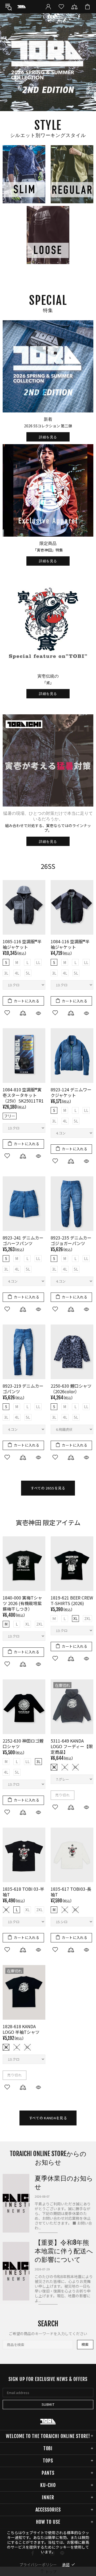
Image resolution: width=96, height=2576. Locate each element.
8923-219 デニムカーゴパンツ (23, 1389)
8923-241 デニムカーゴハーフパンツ (23, 1241)
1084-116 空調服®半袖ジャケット (70, 944)
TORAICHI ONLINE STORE (22, 7)
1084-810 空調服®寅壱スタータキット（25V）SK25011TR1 (23, 1095)
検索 (85, 2344)
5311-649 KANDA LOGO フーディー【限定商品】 (72, 1746)
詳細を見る (48, 694)
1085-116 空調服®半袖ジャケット (22, 944)
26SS (48, 866)
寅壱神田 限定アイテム (48, 1522)
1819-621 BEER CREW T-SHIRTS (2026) (72, 1601)
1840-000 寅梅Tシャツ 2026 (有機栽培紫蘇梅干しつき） (22, 1603)
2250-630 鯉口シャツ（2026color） (71, 1389)
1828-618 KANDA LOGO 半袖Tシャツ (21, 2029)
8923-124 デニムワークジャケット (71, 1092)
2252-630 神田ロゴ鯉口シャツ (23, 1744)
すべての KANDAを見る (48, 2118)
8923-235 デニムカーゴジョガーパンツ (71, 1241)
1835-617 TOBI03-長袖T (71, 1892)
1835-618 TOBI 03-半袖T (23, 1892)
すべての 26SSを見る (48, 1488)
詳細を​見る (48, 437)
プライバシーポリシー (38, 2565)
